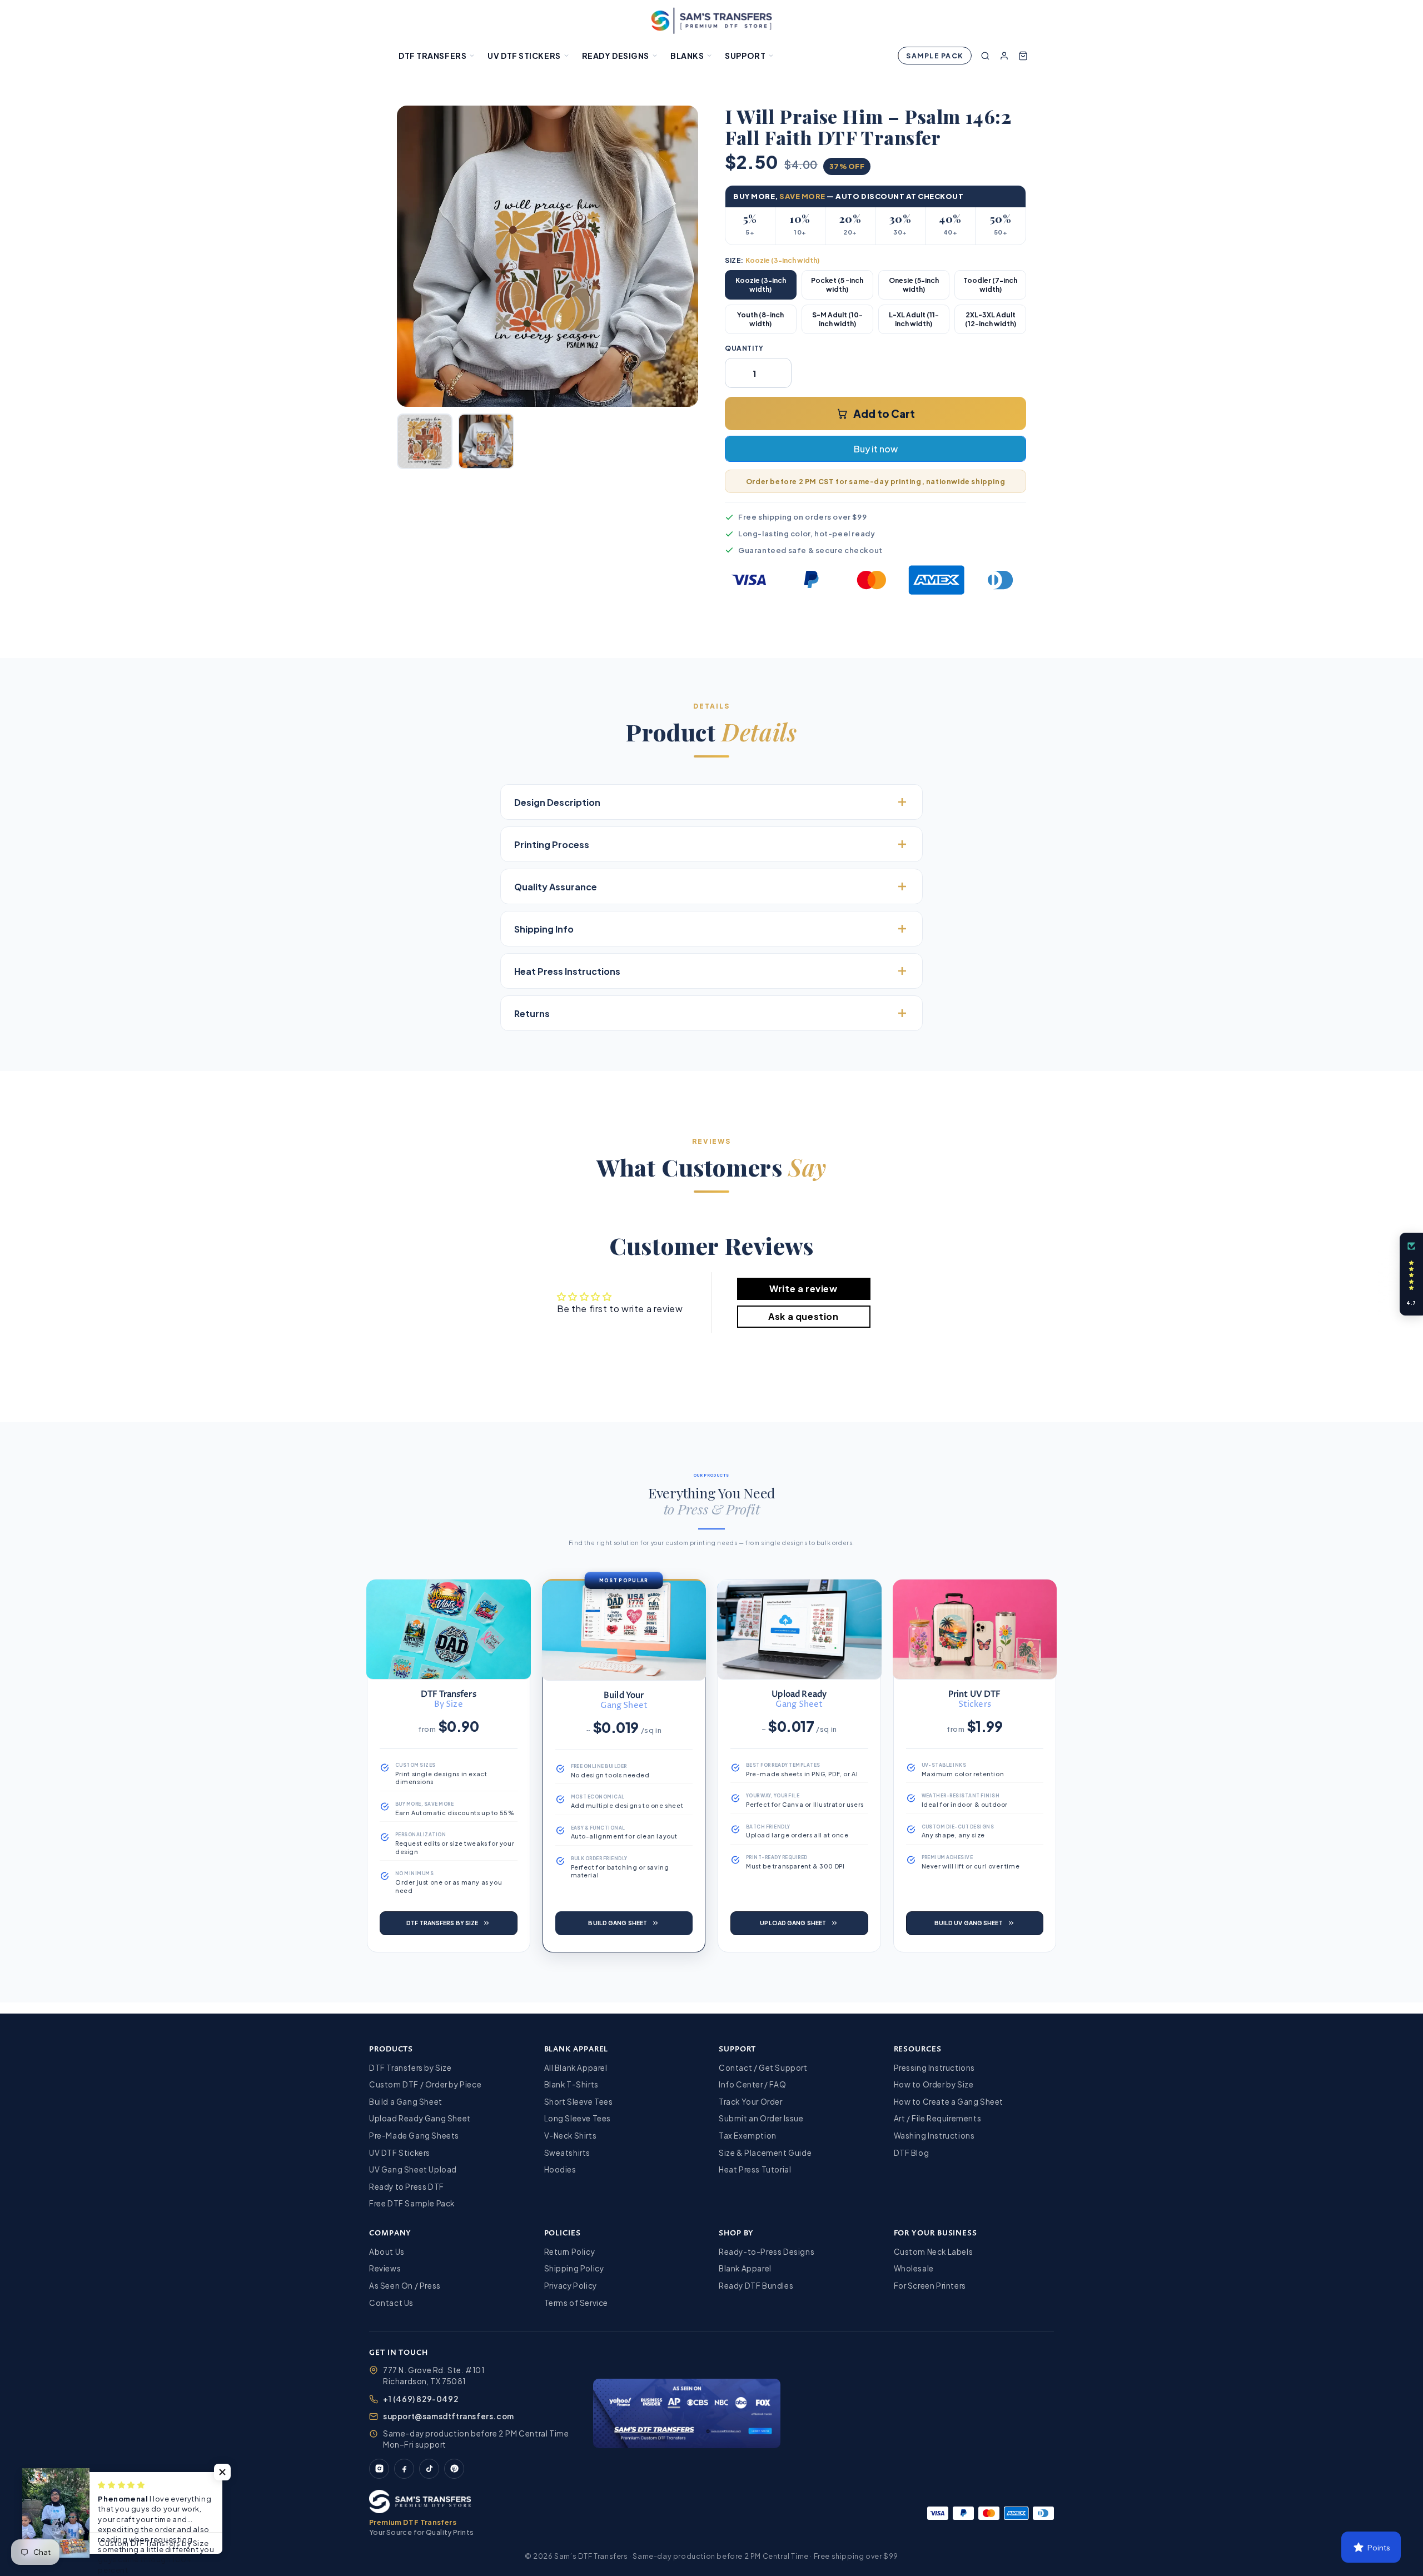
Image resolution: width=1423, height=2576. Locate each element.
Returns (532, 1013)
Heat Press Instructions (567, 971)
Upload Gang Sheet (793, 1923)
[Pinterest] (454, 2469)
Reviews (385, 2268)
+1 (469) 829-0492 (421, 2399)
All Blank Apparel (576, 2068)
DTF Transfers (432, 56)
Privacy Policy (571, 2286)
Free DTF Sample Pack (412, 2203)
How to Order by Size (934, 2084)
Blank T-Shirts (571, 2084)
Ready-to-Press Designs (767, 2252)
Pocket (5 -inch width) (837, 285)
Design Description (557, 802)
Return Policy (570, 2252)
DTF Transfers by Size (411, 2068)
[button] (222, 2472)
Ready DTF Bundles (756, 2286)
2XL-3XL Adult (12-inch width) (991, 319)
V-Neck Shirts (571, 2136)
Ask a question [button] (803, 1316)
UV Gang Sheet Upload (413, 2169)
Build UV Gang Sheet (969, 1923)
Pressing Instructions (935, 2068)
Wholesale (914, 2268)
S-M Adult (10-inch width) (837, 319)
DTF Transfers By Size (442, 1923)
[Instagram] (379, 2469)
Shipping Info (544, 929)
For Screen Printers (930, 2286)
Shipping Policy (574, 2268)
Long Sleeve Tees (578, 2118)
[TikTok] (429, 2469)
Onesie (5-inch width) (914, 285)
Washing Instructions (934, 2136)
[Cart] (1023, 56)
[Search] (985, 56)
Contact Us (391, 2303)
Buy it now (876, 449)
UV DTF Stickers (524, 56)
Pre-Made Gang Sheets (414, 2136)
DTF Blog (912, 2153)
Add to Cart (884, 413)
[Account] (1004, 56)
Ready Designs (616, 56)
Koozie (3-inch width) (761, 285)
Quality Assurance (556, 887)
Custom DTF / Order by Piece (425, 2084)
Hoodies (560, 2169)
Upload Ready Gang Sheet (420, 2118)
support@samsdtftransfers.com (449, 2416)
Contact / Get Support (763, 2068)
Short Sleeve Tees (579, 2102)
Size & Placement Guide (765, 2153)
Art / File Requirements (938, 2118)
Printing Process (552, 844)
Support (745, 56)
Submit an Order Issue (761, 2118)
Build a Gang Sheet (406, 2102)
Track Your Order (751, 2102)
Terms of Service (576, 2303)
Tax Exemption (748, 2136)
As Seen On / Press (405, 2286)
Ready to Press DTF (407, 2187)
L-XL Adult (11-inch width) (914, 319)
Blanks (687, 56)
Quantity (744, 348)
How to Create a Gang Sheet (949, 2102)
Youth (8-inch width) (760, 319)
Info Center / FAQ (752, 2084)
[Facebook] (404, 2469)
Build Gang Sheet (618, 1923)
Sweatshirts (568, 2153)
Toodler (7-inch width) (990, 285)
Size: (772, 260)
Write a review (803, 1289)
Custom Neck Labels (934, 2252)
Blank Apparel (745, 2268)
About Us (387, 2252)
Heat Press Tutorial (755, 2169)
